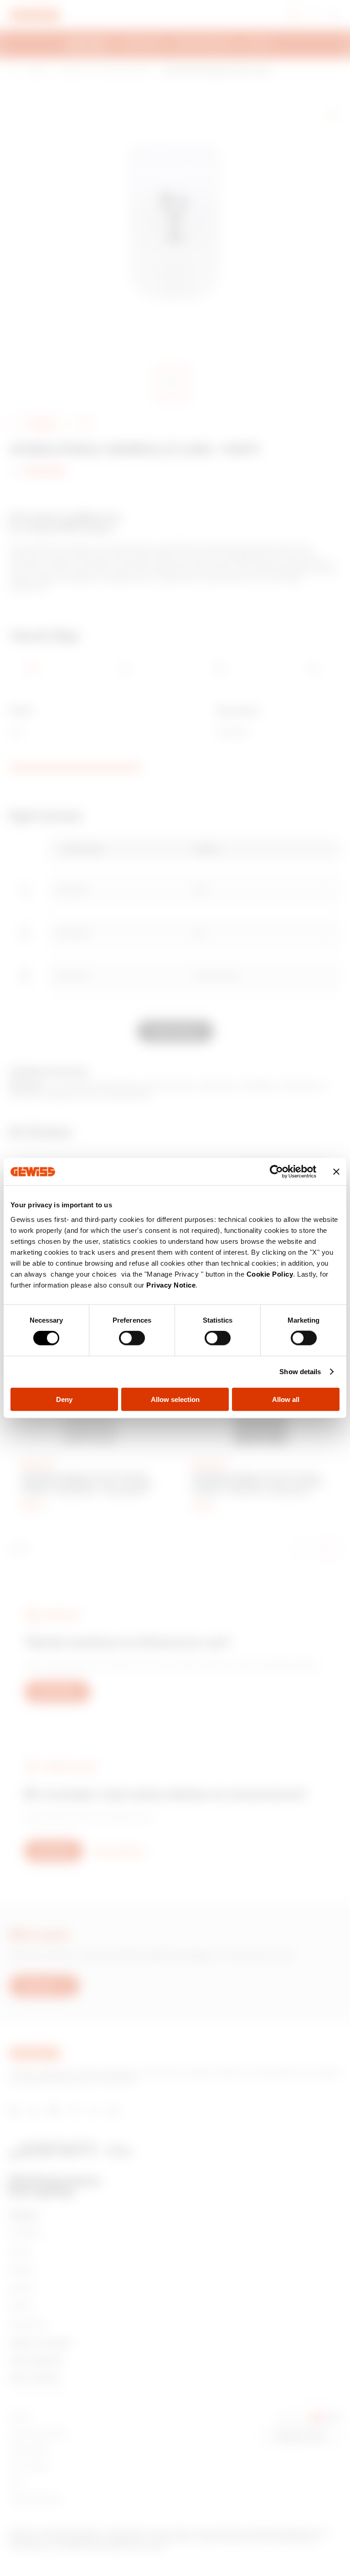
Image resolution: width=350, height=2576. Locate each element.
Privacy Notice (171, 1285)
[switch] (132, 1338)
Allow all (286, 1399)
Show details (300, 1372)
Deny (64, 1399)
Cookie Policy (270, 1274)
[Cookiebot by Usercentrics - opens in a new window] (276, 1172)
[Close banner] (336, 1172)
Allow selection (175, 1399)
